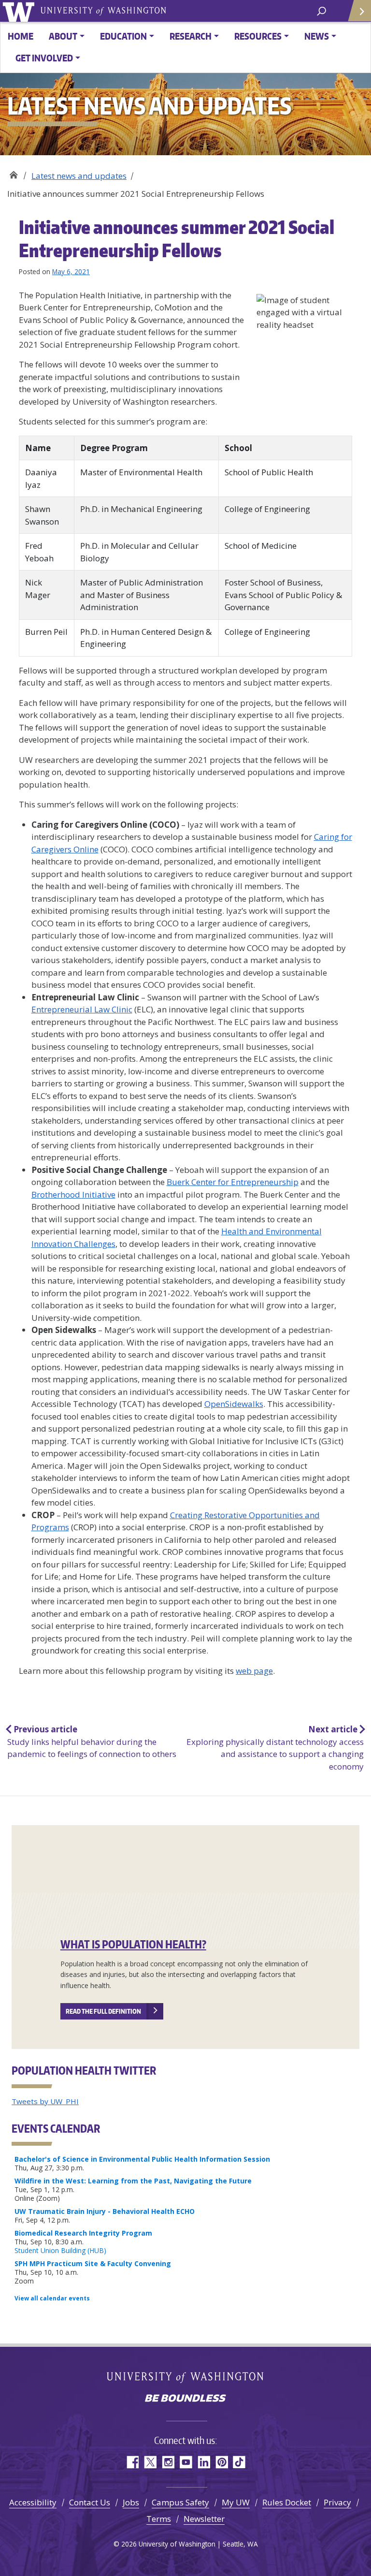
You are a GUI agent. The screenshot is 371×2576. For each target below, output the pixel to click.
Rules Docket (287, 2502)
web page (254, 1671)
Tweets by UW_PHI (45, 2101)
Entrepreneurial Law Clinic (82, 1009)
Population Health (13, 172)
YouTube (186, 2462)
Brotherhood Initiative (73, 1194)
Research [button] (191, 36)
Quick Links (359, 11)
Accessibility (33, 2502)
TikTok (239, 2462)
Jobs (131, 2502)
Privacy (337, 2502)
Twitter (150, 2462)
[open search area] (321, 10)
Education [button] (123, 36)
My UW (236, 2502)
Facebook (132, 2462)
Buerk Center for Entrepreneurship (233, 1182)
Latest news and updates (79, 176)
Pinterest (221, 2462)
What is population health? (133, 1944)
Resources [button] (258, 36)
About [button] (63, 36)
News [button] (317, 36)
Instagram (168, 2462)
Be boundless (185, 2399)
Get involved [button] (44, 58)
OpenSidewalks (234, 1404)
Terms (159, 2519)
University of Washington (20, 11)
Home (21, 36)
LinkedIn (204, 2462)
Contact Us (90, 2502)
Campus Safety (180, 2502)
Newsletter (204, 2519)
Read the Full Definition (103, 2011)
